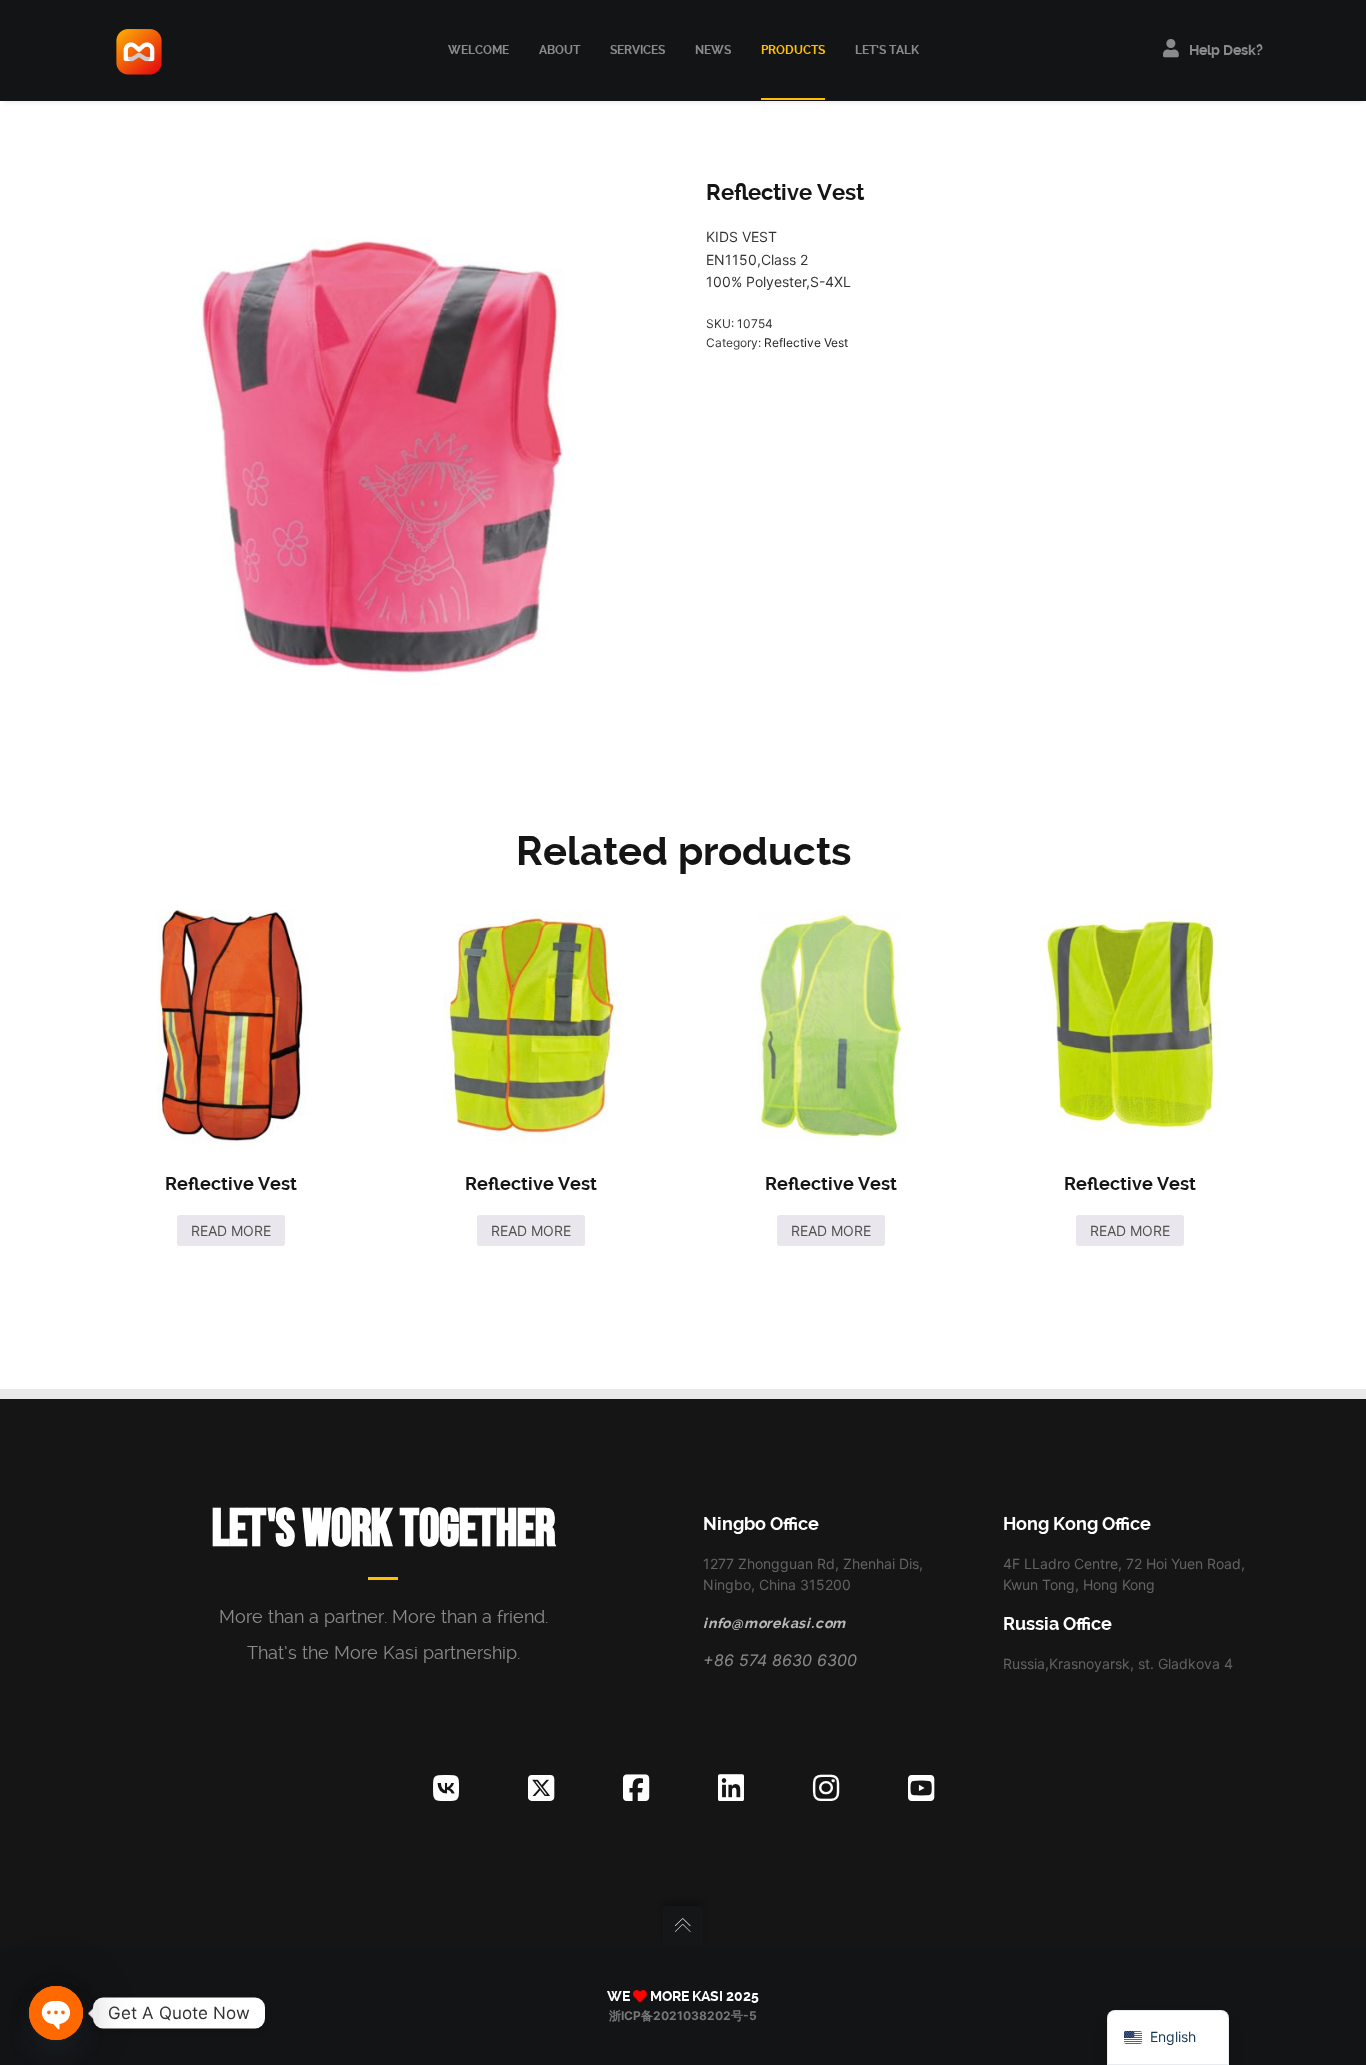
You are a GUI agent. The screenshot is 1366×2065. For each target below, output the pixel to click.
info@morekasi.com (774, 1623)
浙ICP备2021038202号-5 (683, 2015)
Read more (231, 1230)
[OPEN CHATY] (56, 2013)
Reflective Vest (806, 342)
